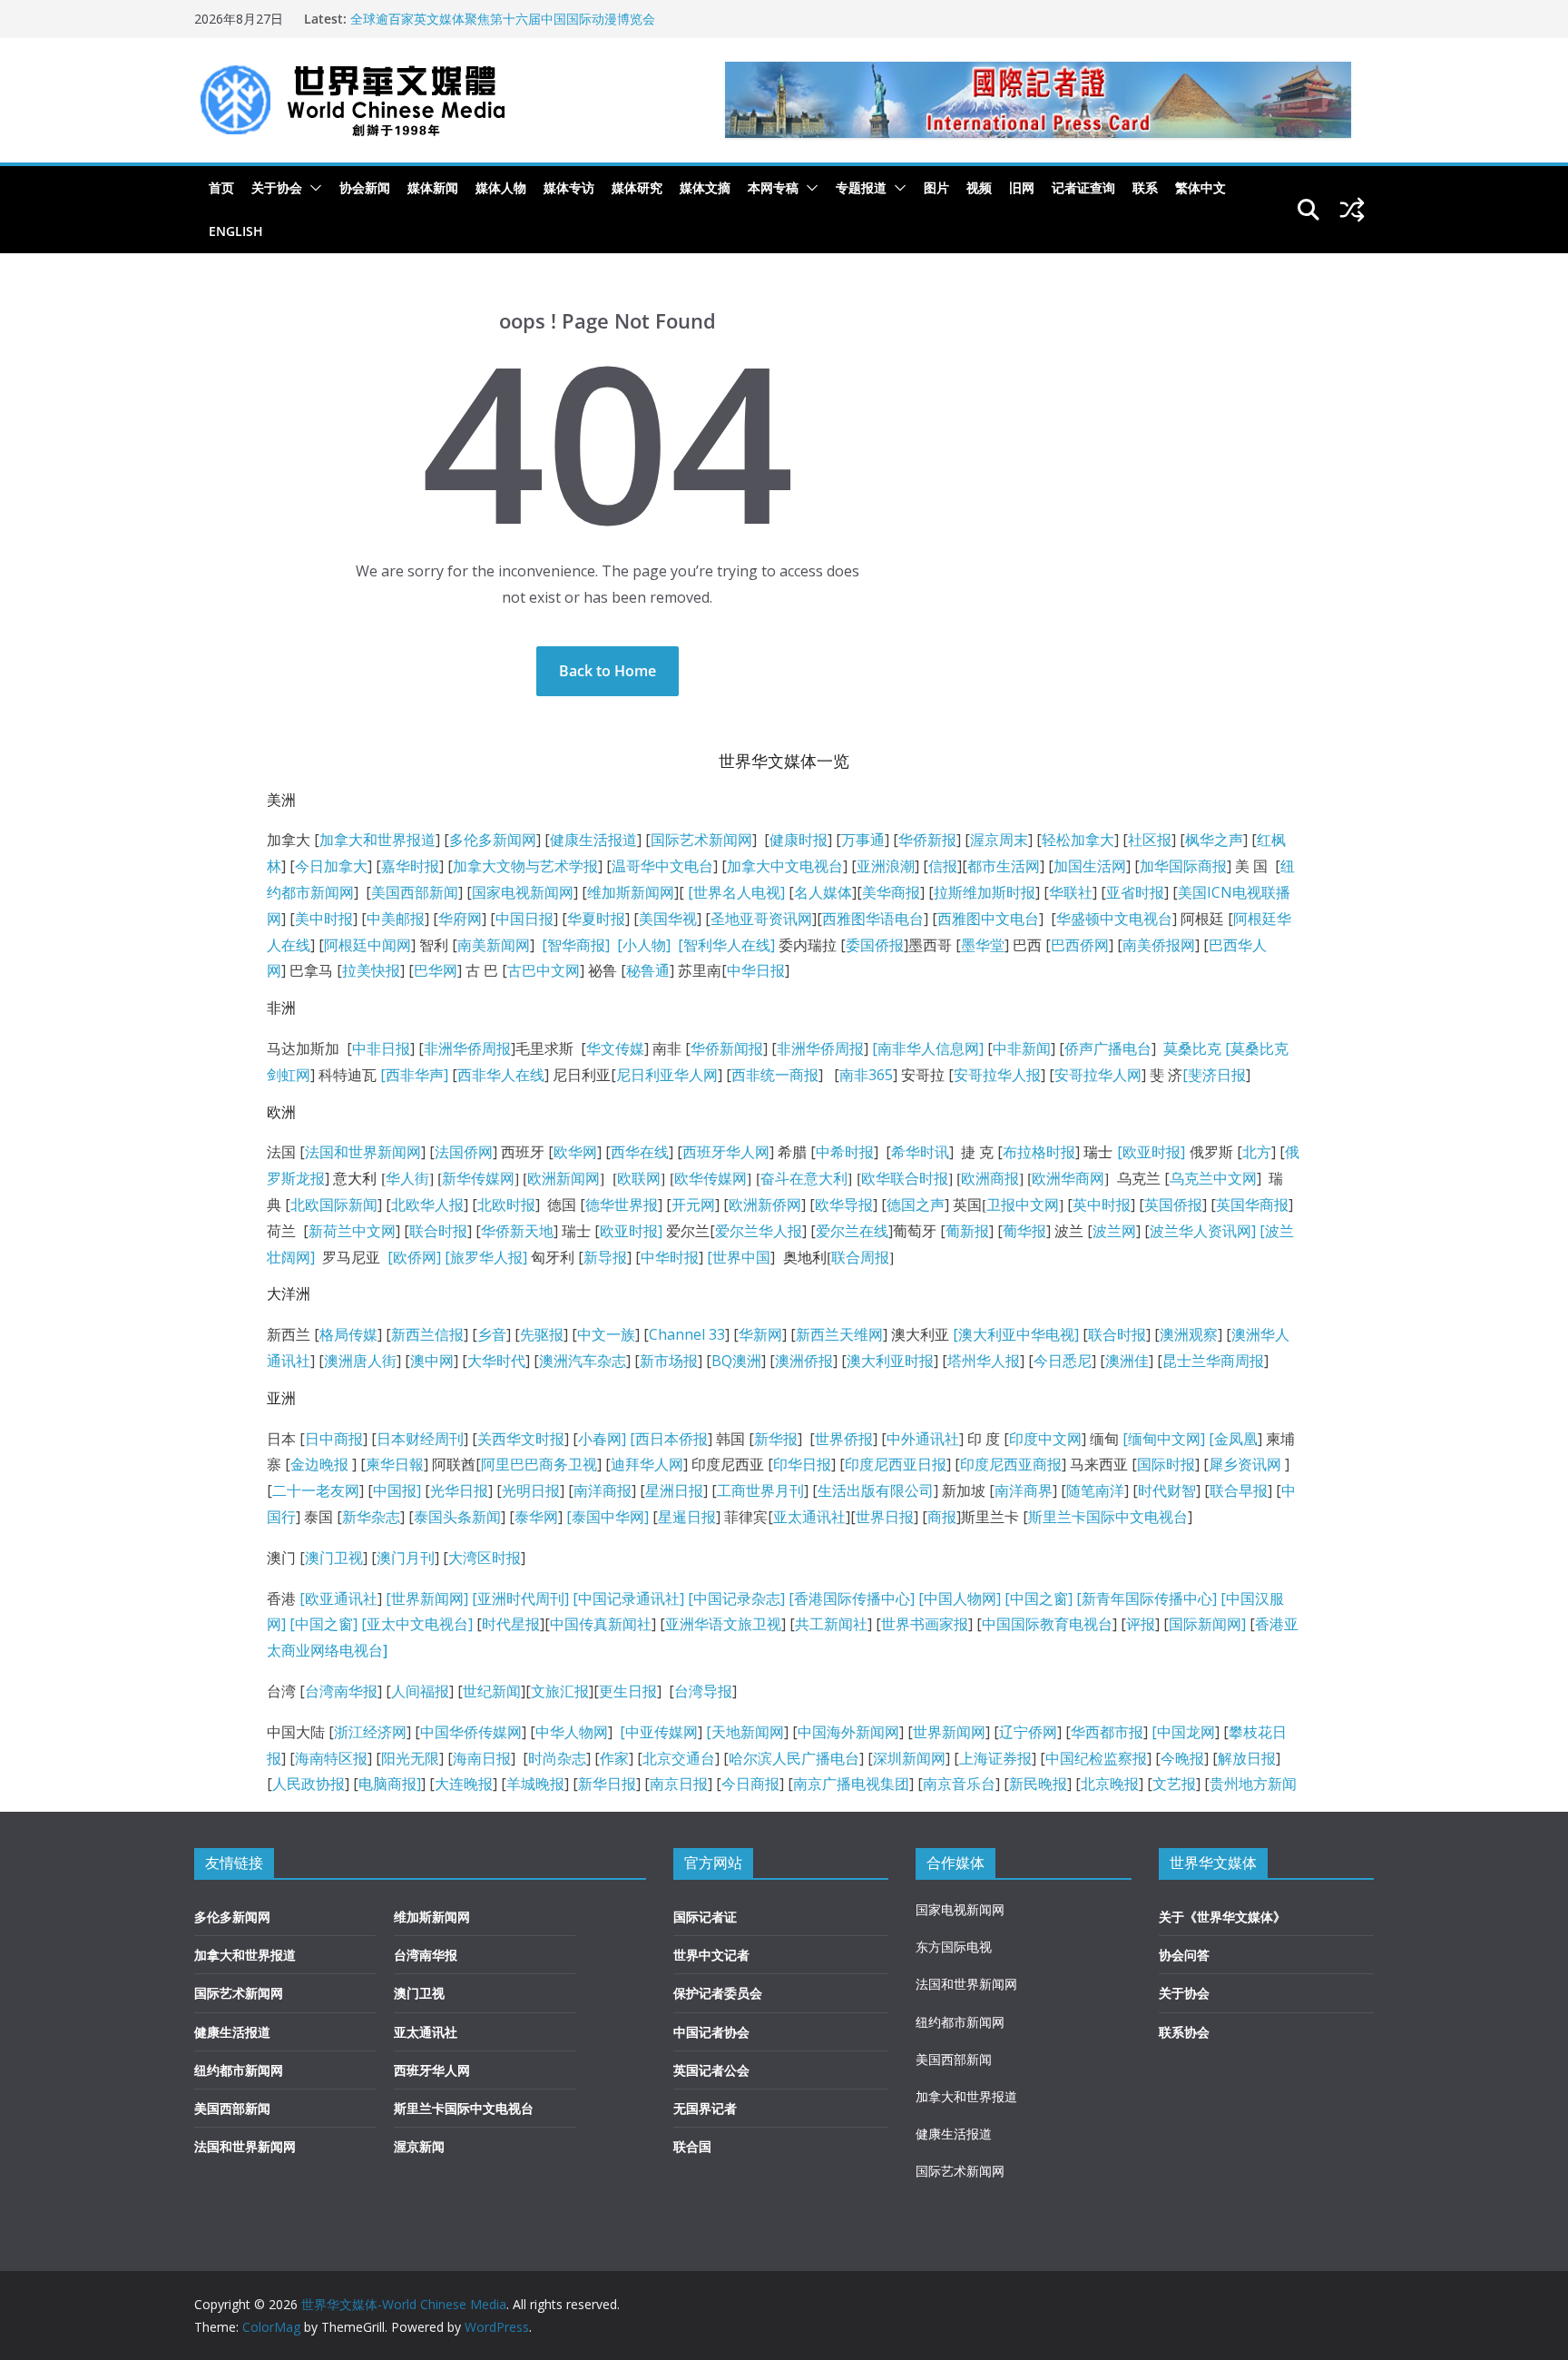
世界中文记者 (711, 1955)
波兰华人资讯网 (1200, 1231)
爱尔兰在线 (852, 1231)
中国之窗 (1039, 1598)
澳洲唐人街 (360, 1361)
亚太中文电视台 (417, 1624)
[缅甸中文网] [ (1166, 1439)
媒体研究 (637, 187)
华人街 (407, 1178)
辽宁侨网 (1028, 1732)
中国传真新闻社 (601, 1624)
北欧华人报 (427, 1205)
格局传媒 (348, 1334)
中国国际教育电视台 (1047, 1624)
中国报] (397, 1490)
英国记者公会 (711, 2070)
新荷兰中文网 (352, 1231)
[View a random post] (1352, 210)
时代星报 (511, 1624)
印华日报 (802, 1464)
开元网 (693, 1205)
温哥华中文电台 (662, 866)
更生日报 (628, 1691)
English (236, 231)
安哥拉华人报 (997, 1075)
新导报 (605, 1257)
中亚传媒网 (661, 1732)
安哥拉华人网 (1098, 1075)
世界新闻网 (949, 1732)
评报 (1141, 1624)
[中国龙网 (1183, 1732)
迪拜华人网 (647, 1464)
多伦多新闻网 (493, 840)
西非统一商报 (775, 1075)
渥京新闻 (419, 2146)
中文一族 (606, 1334)
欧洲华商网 (1068, 1178)
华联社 (1071, 892)
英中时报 (1102, 1205)
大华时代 (496, 1361)
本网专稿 (773, 187)
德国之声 (916, 1205)
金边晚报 (319, 1464)
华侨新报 (927, 840)
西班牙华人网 (726, 1152)
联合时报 (438, 1231)
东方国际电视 (954, 1947)
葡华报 (1024, 1231)
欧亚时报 (629, 1231)
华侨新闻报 (727, 1048)
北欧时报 (506, 1205)
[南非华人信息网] (928, 1048)
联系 (1145, 187)
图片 (936, 187)
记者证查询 (1083, 187)
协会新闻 (365, 187)
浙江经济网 (370, 1732)
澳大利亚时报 (890, 1361)
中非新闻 (1022, 1048)
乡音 (492, 1334)
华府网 (460, 919)
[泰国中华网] (608, 1517)
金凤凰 (1236, 1439)
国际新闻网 (1205, 1624)
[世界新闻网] (427, 1598)
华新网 (760, 1334)
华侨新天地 (517, 1231)
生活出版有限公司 (876, 1490)
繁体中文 (1200, 187)
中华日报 (756, 970)
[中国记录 (720, 1598)
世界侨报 (844, 1439)
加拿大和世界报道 (377, 840)
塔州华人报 (984, 1361)
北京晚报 (1110, 1784)
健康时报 (799, 840)
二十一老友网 (316, 1490)
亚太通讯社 (809, 1517)
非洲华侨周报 (467, 1048)
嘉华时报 (410, 866)
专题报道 (861, 187)
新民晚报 (1038, 1784)
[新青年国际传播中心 (1144, 1598)
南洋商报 (603, 1490)
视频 (979, 187)
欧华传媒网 (710, 1178)
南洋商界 (1024, 1490)
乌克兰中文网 (1213, 1178)
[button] (312, 188)
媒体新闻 (433, 187)
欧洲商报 (990, 1178)
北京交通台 (679, 1758)
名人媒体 (823, 892)
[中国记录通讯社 (624, 1598)
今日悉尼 (1063, 1361)
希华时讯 (920, 1152)
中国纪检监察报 (1096, 1758)
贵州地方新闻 (1253, 1784)
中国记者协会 (711, 2032)
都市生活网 (1004, 866)
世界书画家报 (925, 1624)
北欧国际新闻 (334, 1205)
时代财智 (1167, 1490)
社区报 (1150, 840)
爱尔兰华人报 (759, 1231)
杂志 (766, 1598)
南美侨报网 (1159, 945)
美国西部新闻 (415, 892)
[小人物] (644, 945)
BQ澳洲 (736, 1361)
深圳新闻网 (909, 1758)
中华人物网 (572, 1732)
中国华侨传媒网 (471, 1732)
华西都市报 (1107, 1732)
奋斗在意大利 (804, 1178)
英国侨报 (1173, 1205)
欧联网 (639, 1178)
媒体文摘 (705, 187)
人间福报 (420, 1691)
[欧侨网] (412, 1257)
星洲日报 (674, 1490)
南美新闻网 (494, 945)
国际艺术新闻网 (701, 840)
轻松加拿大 (1078, 840)
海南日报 (482, 1758)
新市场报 (669, 1361)
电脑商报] (390, 1784)
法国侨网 (464, 1152)
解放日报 (1247, 1758)
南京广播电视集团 (851, 1784)
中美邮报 (396, 919)
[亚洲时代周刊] (519, 1598)
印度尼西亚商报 (1011, 1464)
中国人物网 (960, 1598)
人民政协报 (309, 1784)
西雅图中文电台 (988, 919)
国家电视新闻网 (523, 892)
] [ (628, 1439)
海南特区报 (331, 1758)
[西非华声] (412, 1075)
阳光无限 (410, 1758)
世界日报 (885, 1517)
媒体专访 (569, 187)
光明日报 (531, 1490)
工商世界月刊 (760, 1490)
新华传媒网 (478, 1178)
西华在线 (640, 1152)
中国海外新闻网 (848, 1732)
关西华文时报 (521, 1439)
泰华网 (536, 1517)
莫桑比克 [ (1197, 1048)
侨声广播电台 (1108, 1048)
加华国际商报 (1183, 866)
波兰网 (1114, 1231)
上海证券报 (995, 1758)
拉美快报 (371, 970)
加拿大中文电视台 (785, 866)
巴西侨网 (1080, 945)
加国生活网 (1090, 866)
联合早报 (1239, 1490)
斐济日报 (1217, 1075)
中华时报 (670, 1257)
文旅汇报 (560, 1691)
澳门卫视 (334, 1558)
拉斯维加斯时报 (985, 892)
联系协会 (1184, 2032)
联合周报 (860, 1257)
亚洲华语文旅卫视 (723, 1624)
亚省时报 (1135, 892)
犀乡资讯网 (1245, 1464)
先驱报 (542, 1334)
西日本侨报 (671, 1439)
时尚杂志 (557, 1758)
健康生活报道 (593, 840)
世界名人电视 (737, 892)
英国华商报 (1252, 1205)
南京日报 (679, 1784)
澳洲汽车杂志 (583, 1361)
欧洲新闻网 (563, 1178)
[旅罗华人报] (486, 1257)
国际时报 (1166, 1464)
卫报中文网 (1023, 1205)
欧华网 (575, 1152)
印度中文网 (1045, 1439)
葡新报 (967, 1231)
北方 (1257, 1152)
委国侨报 (875, 945)
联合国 (692, 2146)
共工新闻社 (831, 1624)
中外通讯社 (923, 1439)
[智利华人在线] (726, 945)
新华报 (776, 1439)
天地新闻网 (748, 1732)
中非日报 (381, 1048)
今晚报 (1182, 1758)
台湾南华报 (341, 1691)
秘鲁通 (648, 970)
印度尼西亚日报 (896, 1464)
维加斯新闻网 (631, 892)
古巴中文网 (544, 970)
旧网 (1022, 187)
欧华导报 (844, 1205)
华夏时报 (596, 919)
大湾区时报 (485, 1558)
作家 (614, 1758)
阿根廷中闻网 (367, 945)
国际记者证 (705, 1917)
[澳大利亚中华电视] (1016, 1334)
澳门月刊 (406, 1558)
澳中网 (432, 1361)
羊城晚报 (535, 1784)
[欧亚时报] (1151, 1152)
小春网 (600, 1439)
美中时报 (324, 919)
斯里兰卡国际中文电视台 (1108, 1517)
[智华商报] (572, 945)
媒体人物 (501, 187)
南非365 (866, 1075)
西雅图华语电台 (873, 919)
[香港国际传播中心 (849, 1598)
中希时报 (845, 1152)
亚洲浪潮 (886, 866)
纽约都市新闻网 (239, 2070)
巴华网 (436, 970)
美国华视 (668, 919)
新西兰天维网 (839, 1334)
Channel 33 (687, 1334)
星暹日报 (687, 1517)
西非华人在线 (501, 1075)
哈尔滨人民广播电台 (794, 1758)
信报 (943, 866)
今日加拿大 (331, 866)
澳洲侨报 (804, 1361)
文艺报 (1174, 1784)
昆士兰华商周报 (1213, 1361)
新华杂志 (371, 1517)
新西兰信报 (427, 1334)
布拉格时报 (1039, 1152)
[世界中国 (739, 1257)
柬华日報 (395, 1464)
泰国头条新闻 (457, 1517)
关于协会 (277, 187)
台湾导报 (703, 1691)
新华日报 (607, 1784)
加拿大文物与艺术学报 (525, 866)
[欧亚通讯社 (338, 1598)
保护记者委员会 (718, 1993)
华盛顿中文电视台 (1114, 919)
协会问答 (1184, 1955)
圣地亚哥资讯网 (761, 919)
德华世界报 (622, 1205)
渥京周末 (999, 840)
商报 (942, 1517)
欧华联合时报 (905, 1178)
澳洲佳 (1127, 1361)
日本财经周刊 (420, 1439)
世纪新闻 (492, 1691)
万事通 (863, 840)
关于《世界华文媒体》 (1222, 1917)
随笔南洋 (1095, 1490)
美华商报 (891, 892)
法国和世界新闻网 (363, 1152)
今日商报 (750, 1784)
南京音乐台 (959, 1784)
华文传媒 (615, 1048)
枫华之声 (1214, 840)
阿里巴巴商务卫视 (539, 1464)
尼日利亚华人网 (667, 1075)
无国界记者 (705, 2108)
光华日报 (459, 1490)
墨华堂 (983, 945)
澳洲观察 (1189, 1334)
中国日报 (524, 919)
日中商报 (334, 1439)
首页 (221, 187)
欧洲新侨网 (765, 1205)
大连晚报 (464, 1784)
